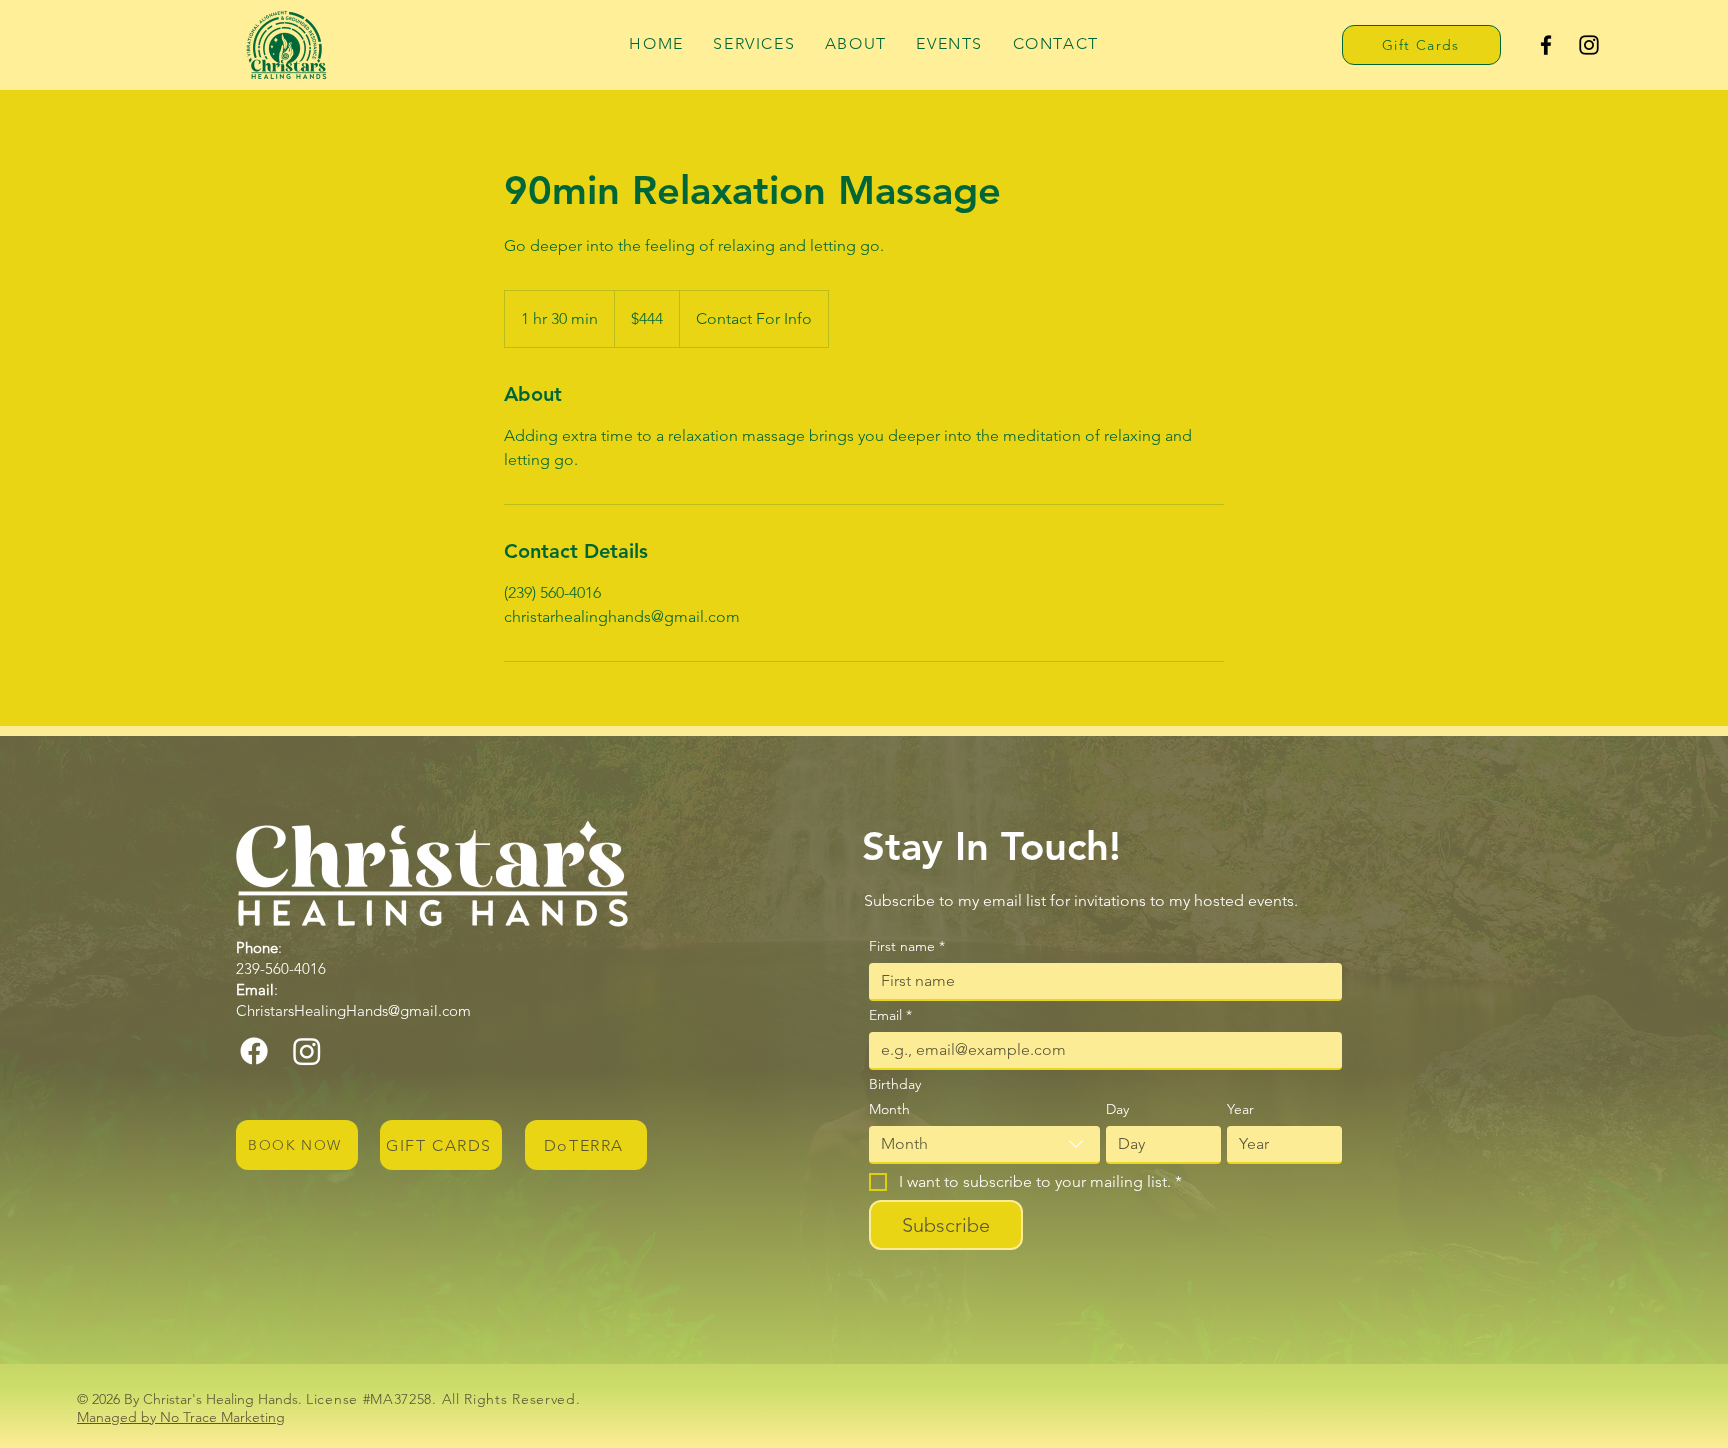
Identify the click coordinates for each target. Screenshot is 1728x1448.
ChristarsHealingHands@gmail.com (353, 1010)
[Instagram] (1589, 45)
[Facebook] (1546, 45)
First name (907, 946)
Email (890, 1015)
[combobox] (984, 1145)
